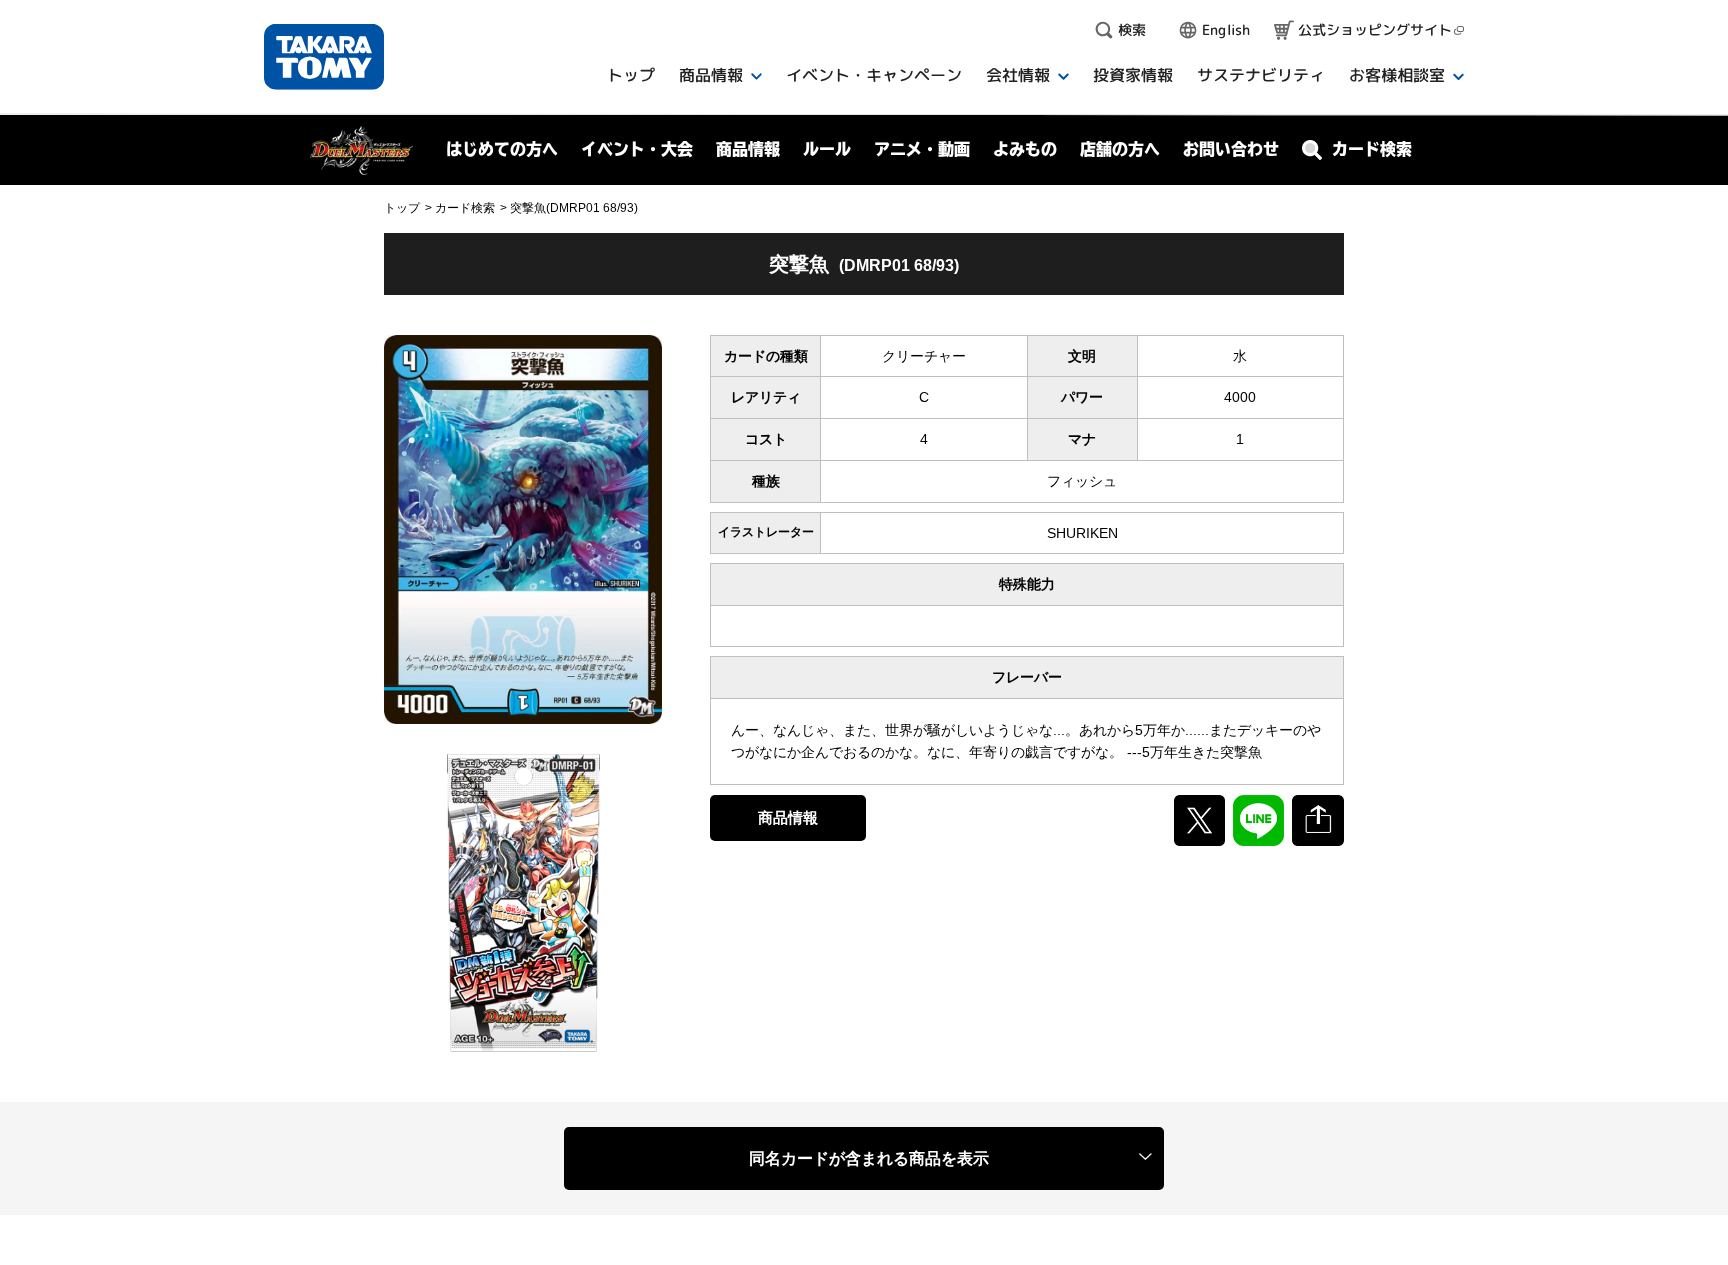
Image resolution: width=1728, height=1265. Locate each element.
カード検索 (465, 208)
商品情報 (788, 817)
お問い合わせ (1231, 149)
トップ (402, 208)
